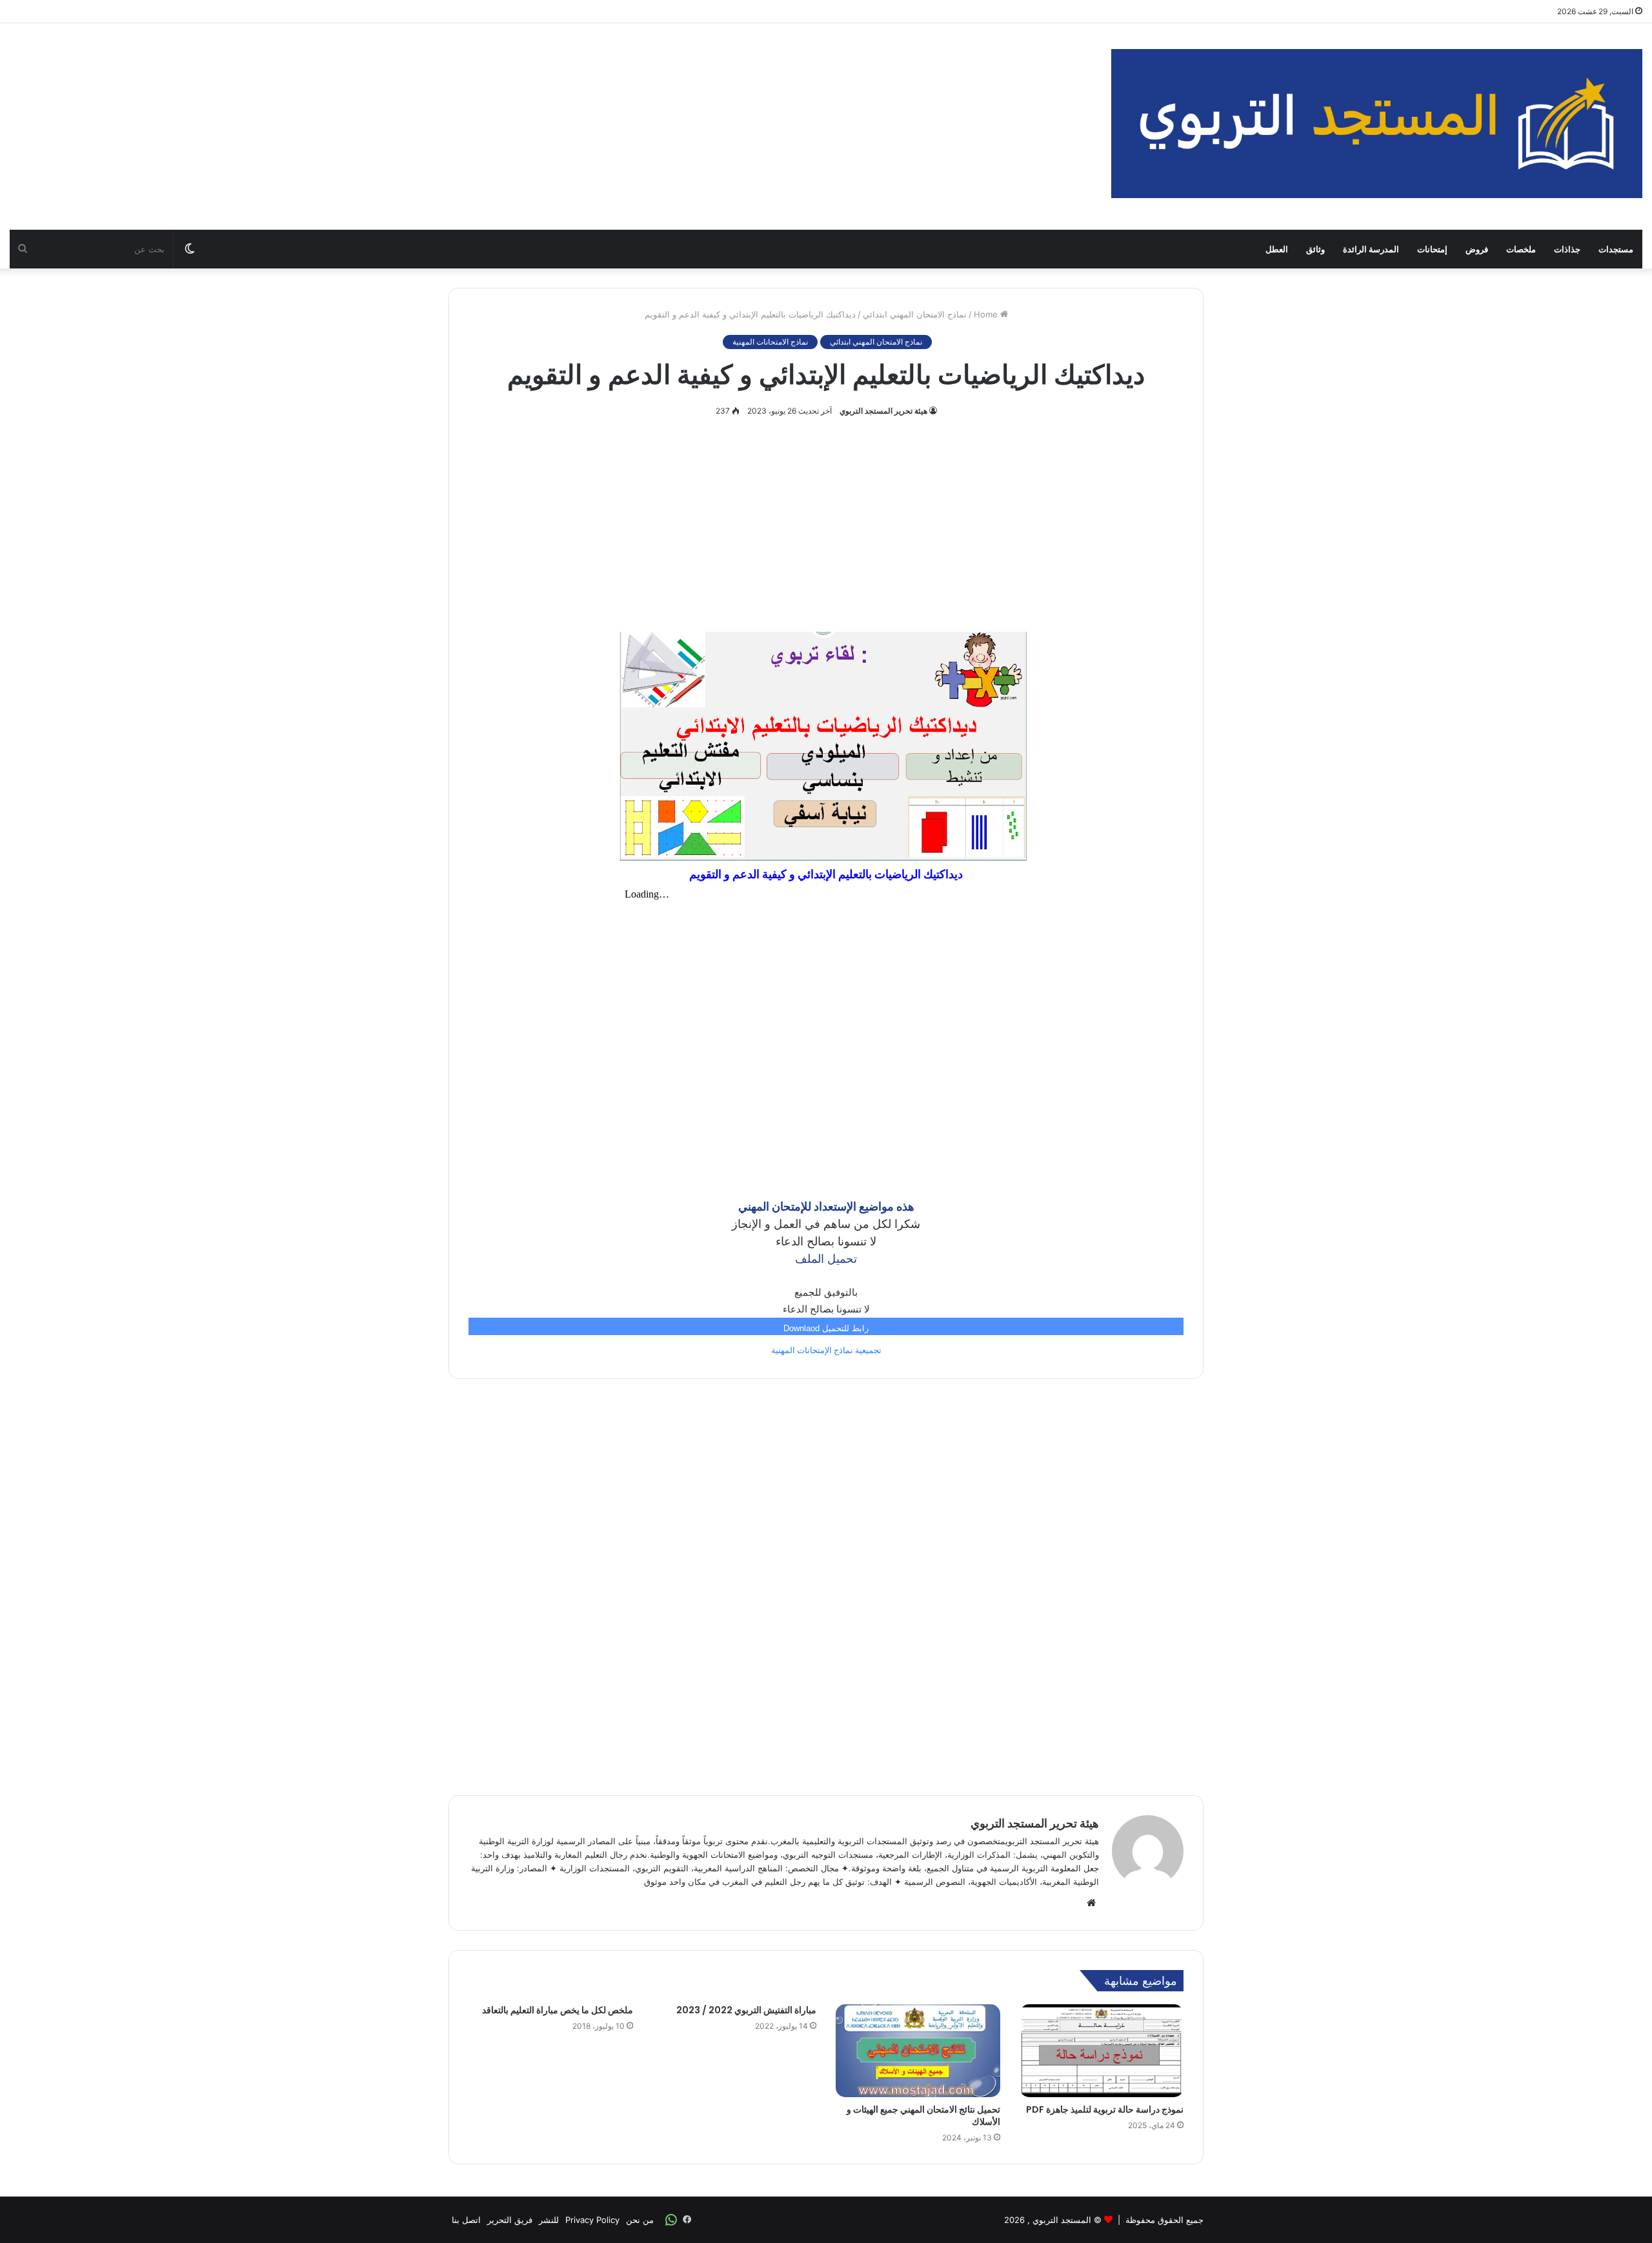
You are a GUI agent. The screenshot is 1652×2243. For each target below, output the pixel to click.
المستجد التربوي (1062, 2220)
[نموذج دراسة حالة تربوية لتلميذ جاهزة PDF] (1102, 2051)
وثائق (1315, 249)
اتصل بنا (466, 2220)
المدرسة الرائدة (1371, 249)
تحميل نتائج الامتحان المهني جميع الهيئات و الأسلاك (923, 2116)
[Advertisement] (550, 126)
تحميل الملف (826, 1259)
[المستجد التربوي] (1377, 124)
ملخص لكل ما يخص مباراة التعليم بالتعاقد (558, 2010)
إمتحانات (1432, 249)
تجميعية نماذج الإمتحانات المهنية (826, 1350)
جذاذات (1567, 249)
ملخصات (1521, 249)
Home (987, 314)
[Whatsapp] (671, 2220)
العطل (1277, 249)
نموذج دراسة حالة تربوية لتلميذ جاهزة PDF (1105, 2109)
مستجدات (1616, 249)
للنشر (549, 2220)
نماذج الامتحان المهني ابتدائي (915, 314)
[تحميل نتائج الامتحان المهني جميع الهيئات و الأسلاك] (918, 2051)
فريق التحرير (510, 2220)
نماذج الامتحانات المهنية (770, 342)
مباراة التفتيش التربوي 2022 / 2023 (746, 2010)
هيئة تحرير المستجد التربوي (883, 411)
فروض (1477, 249)
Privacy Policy (592, 2220)
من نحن (640, 2220)
